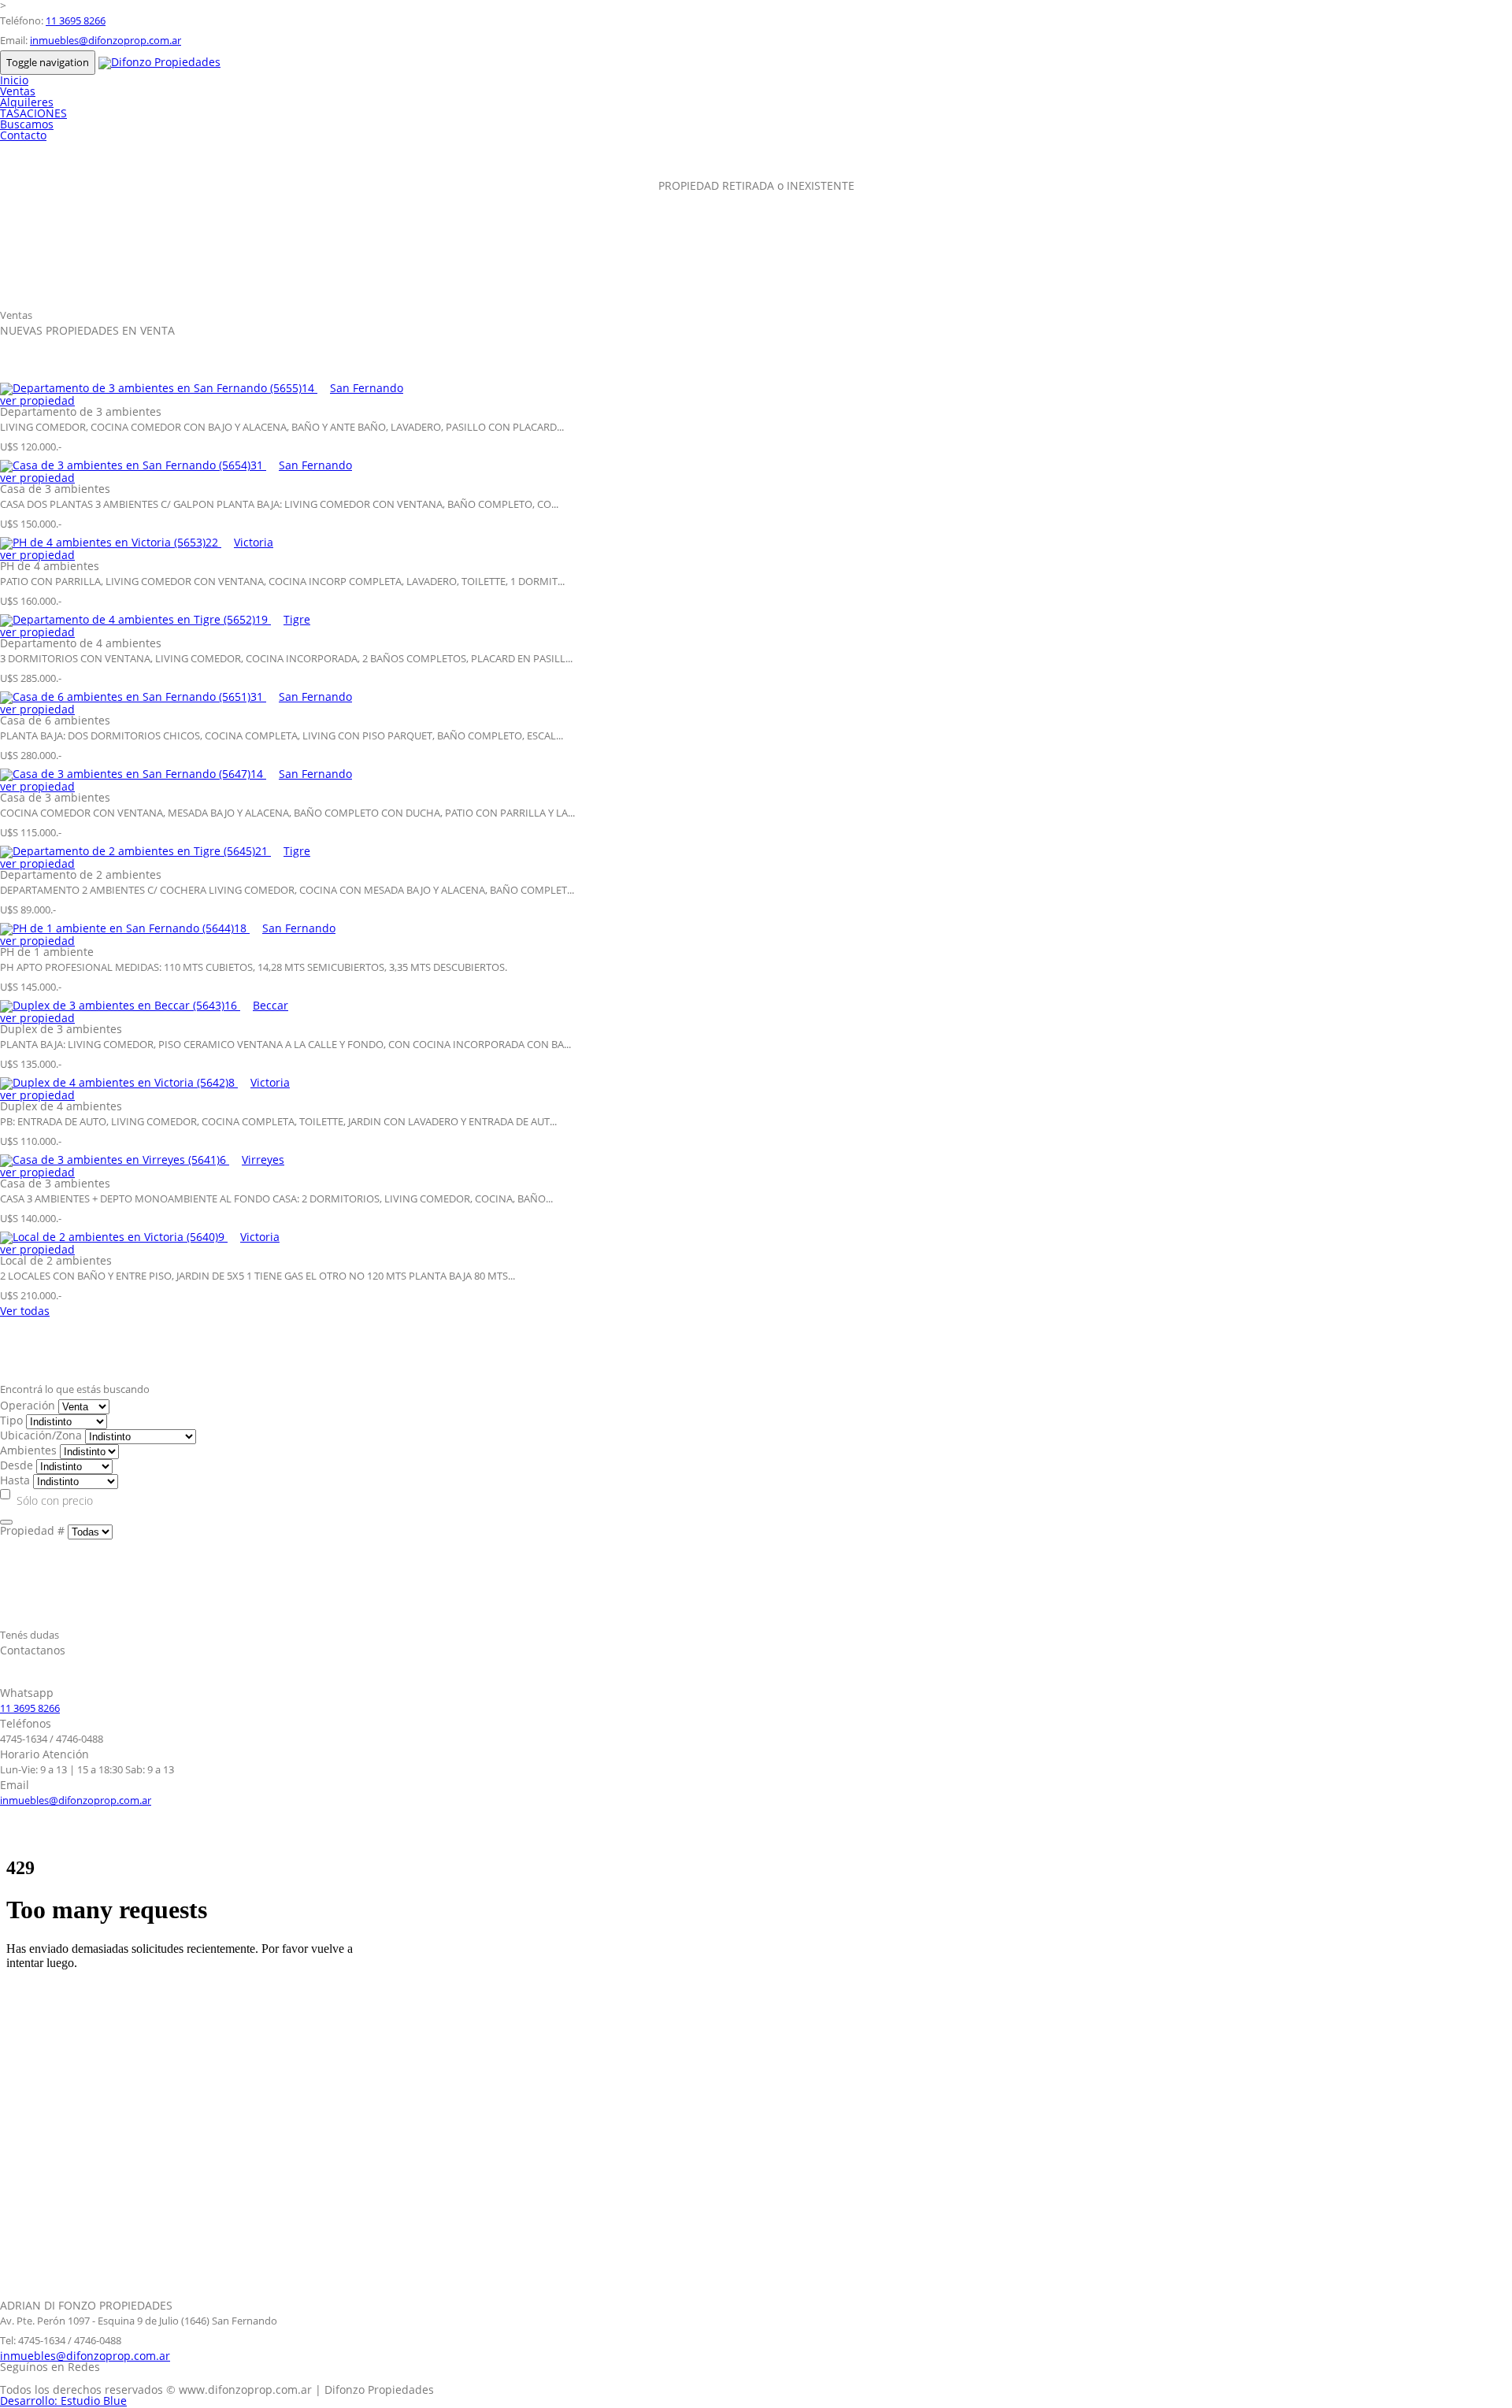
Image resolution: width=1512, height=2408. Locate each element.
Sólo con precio (55, 1500)
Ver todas (25, 1311)
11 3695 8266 (76, 20)
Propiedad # (32, 1530)
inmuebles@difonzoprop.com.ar (106, 40)
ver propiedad (37, 400)
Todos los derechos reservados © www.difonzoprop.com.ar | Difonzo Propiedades (217, 2389)
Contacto (23, 135)
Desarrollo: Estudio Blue (63, 2401)
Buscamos (27, 124)
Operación (28, 1405)
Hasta (15, 1480)
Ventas (18, 91)
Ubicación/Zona (41, 1435)
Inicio (14, 80)
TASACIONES (33, 113)
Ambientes (28, 1450)
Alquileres (27, 102)
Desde (17, 1465)
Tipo (11, 1420)
